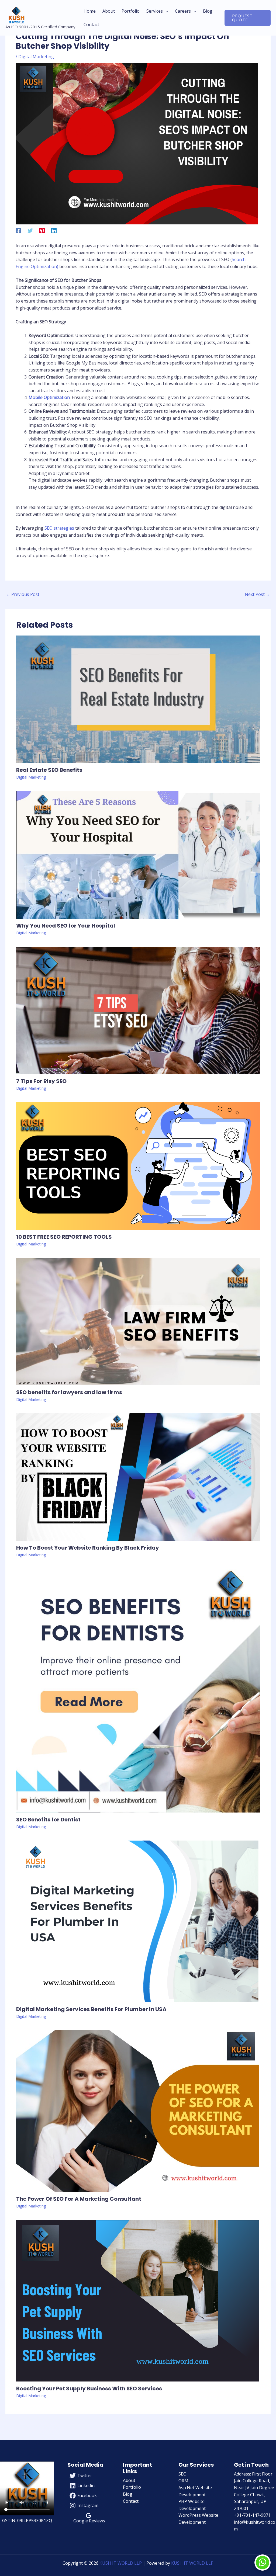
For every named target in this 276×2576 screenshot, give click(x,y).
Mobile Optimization (49, 397)
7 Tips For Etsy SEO (41, 1081)
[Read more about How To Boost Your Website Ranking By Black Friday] (138, 1477)
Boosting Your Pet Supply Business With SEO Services (89, 2388)
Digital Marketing (36, 57)
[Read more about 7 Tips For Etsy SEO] (138, 1010)
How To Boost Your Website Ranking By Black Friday (88, 1548)
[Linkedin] (54, 230)
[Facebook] (18, 230)
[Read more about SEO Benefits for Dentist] (138, 1690)
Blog (128, 2494)
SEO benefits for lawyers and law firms (69, 1392)
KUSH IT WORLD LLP (121, 2563)
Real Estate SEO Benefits (49, 770)
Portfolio (132, 2487)
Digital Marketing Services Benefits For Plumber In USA (91, 2009)
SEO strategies (59, 528)
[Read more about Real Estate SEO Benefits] (138, 699)
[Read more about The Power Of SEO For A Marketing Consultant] (137, 2110)
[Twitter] (30, 230)
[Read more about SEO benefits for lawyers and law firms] (138, 1321)
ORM (183, 2481)
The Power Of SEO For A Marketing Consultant (79, 2199)
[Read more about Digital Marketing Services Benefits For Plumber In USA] (137, 1921)
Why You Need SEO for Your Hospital (66, 926)
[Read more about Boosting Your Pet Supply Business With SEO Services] (137, 2300)
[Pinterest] (42, 230)
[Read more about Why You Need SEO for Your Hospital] (138, 855)
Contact (131, 2501)
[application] (165, 11)
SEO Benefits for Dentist (48, 1820)
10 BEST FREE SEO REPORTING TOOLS (64, 1237)
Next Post (257, 594)
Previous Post (23, 594)
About (129, 2480)
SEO (182, 2474)
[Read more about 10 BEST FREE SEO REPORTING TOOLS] (138, 1165)
